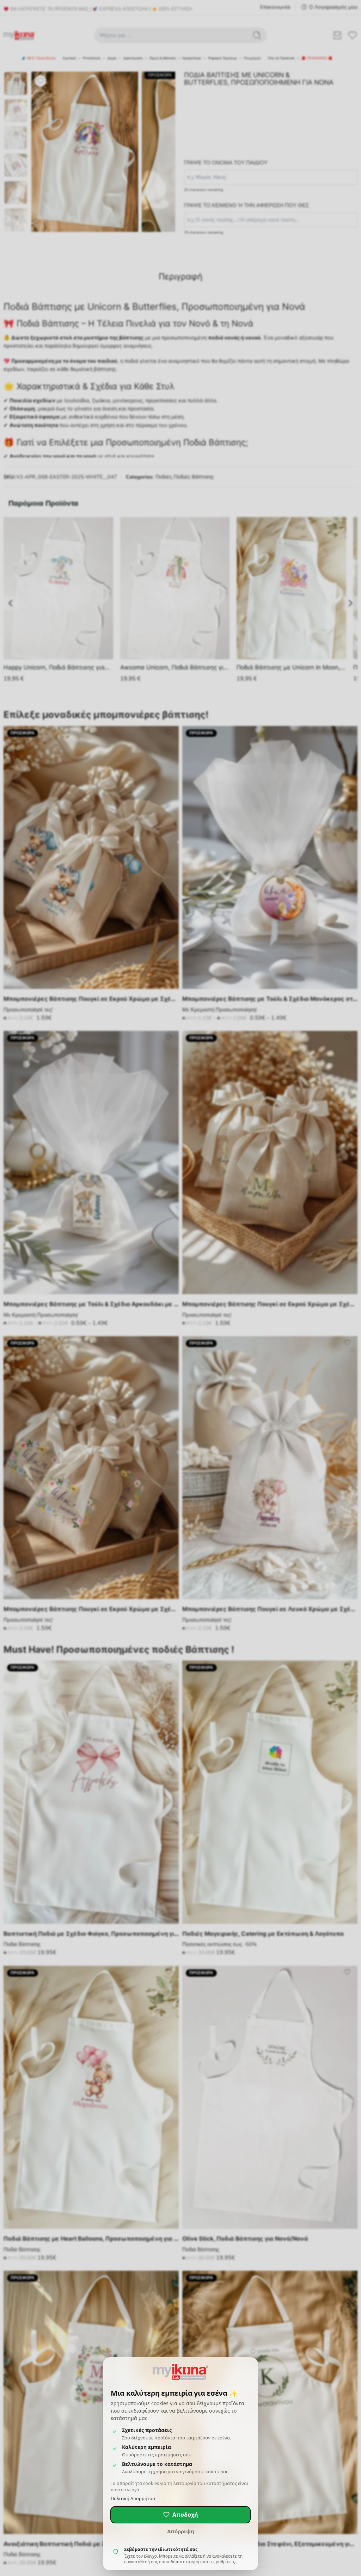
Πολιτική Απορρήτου (133, 2499)
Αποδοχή (185, 2515)
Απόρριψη (181, 2531)
